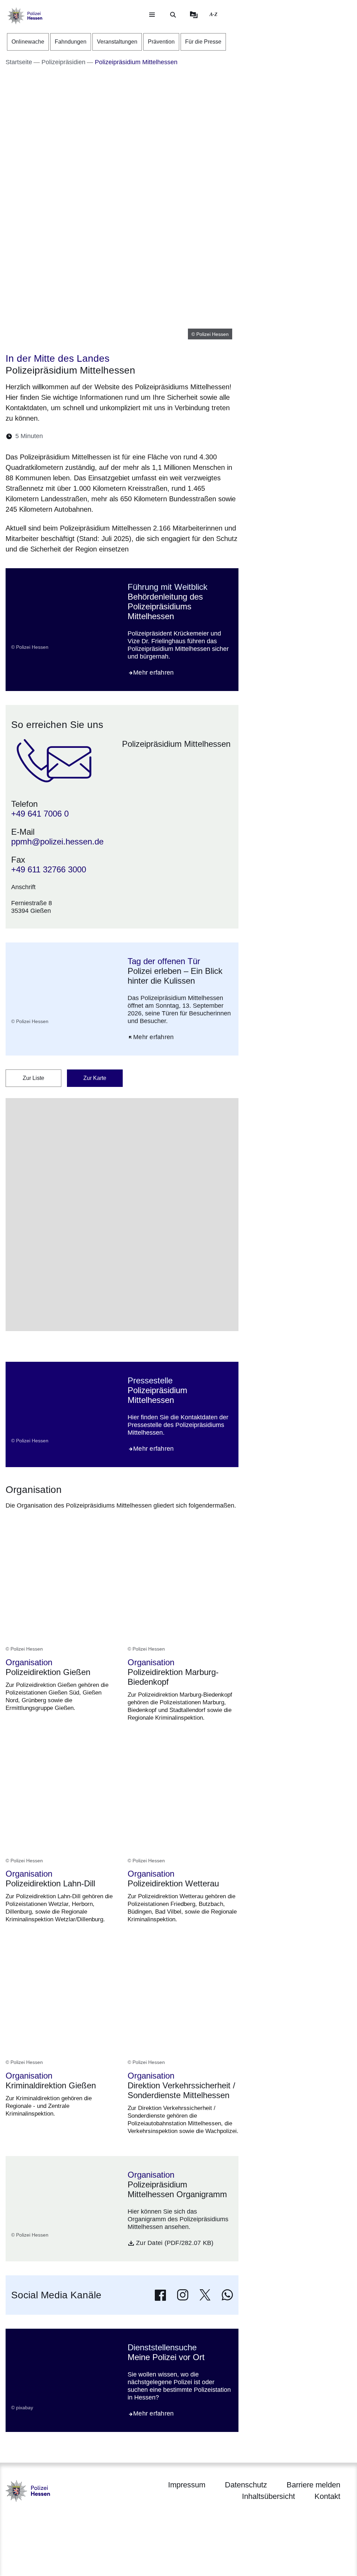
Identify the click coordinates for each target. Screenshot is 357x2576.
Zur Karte (95, 1078)
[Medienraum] (194, 15)
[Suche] (173, 15)
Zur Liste (33, 1078)
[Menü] (152, 15)
